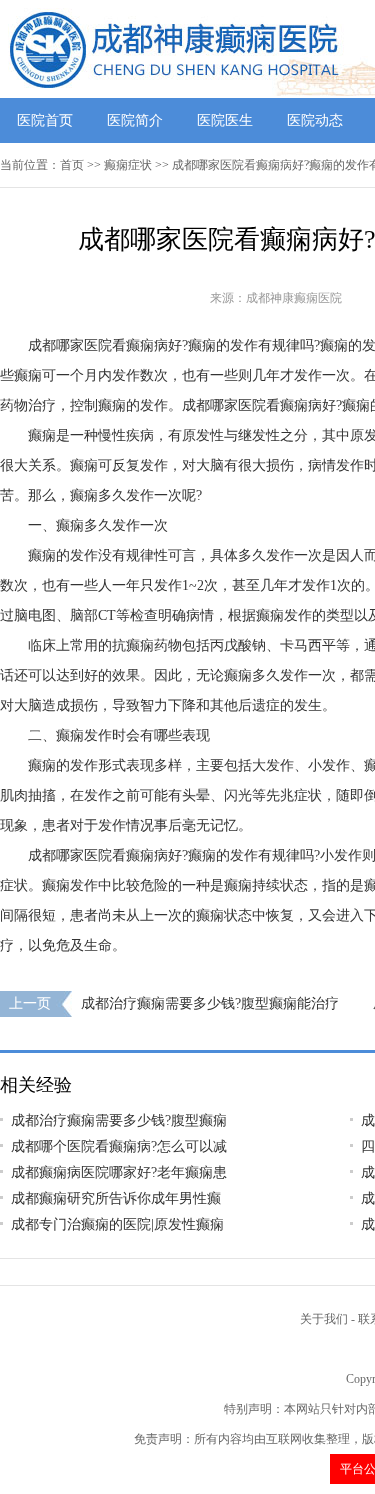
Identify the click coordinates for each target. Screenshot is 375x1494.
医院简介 (135, 120)
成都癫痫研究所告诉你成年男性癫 (116, 1198)
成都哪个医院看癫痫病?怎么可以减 (119, 1146)
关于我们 (324, 1319)
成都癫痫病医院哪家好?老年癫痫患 (119, 1172)
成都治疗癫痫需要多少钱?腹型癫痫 (119, 1120)
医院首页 (45, 120)
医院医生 (225, 120)
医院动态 (315, 120)
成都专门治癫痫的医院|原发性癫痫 (117, 1224)
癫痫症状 (128, 165)
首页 (72, 165)
